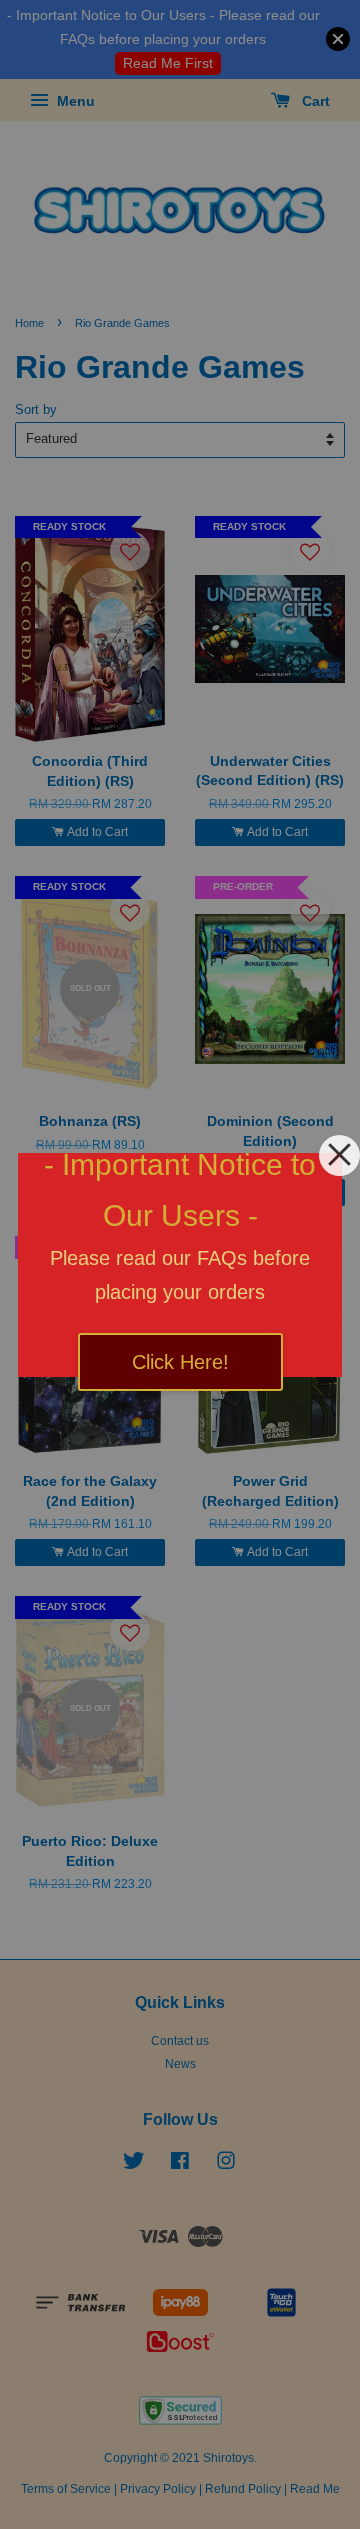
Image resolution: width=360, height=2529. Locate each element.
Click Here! (180, 1362)
